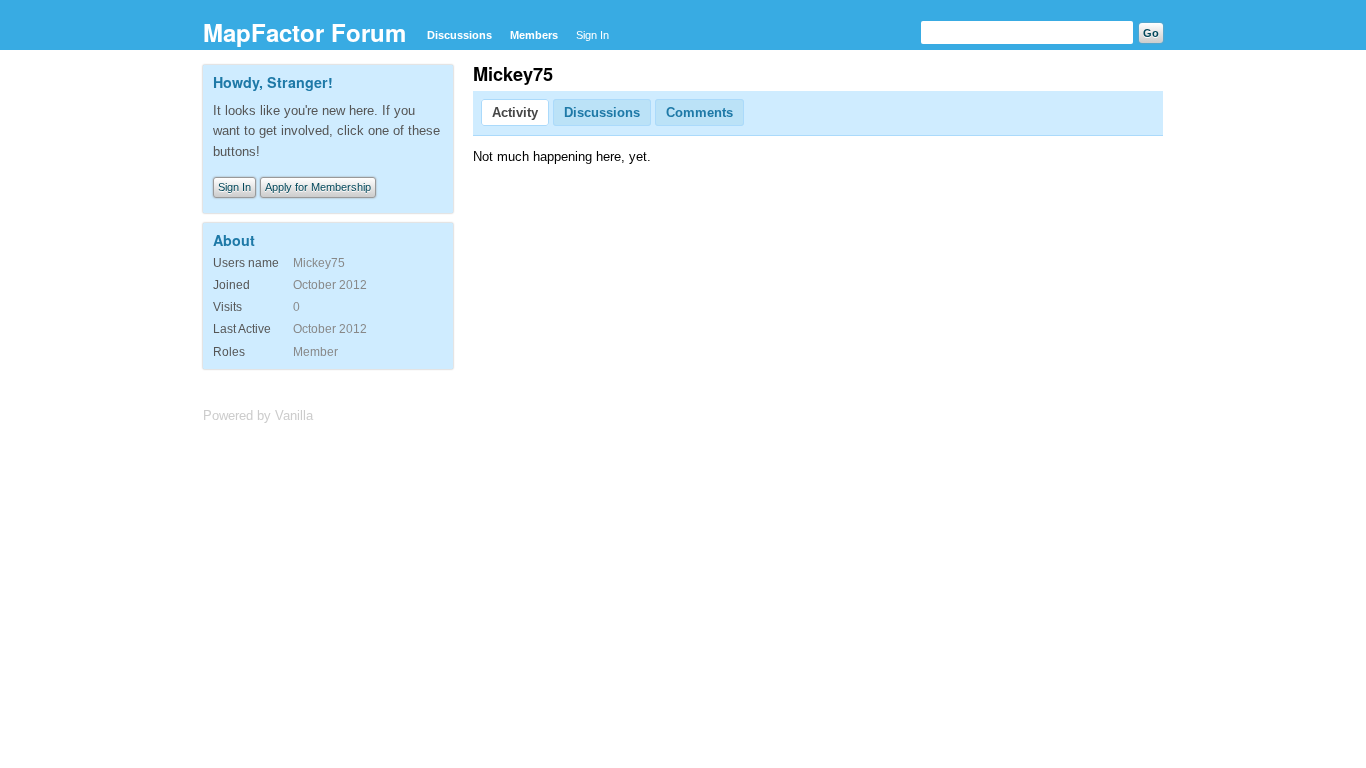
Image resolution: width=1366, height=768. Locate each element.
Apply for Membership (318, 187)
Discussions (459, 35)
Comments (699, 112)
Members (534, 35)
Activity (515, 112)
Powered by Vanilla (258, 415)
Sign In (592, 35)
